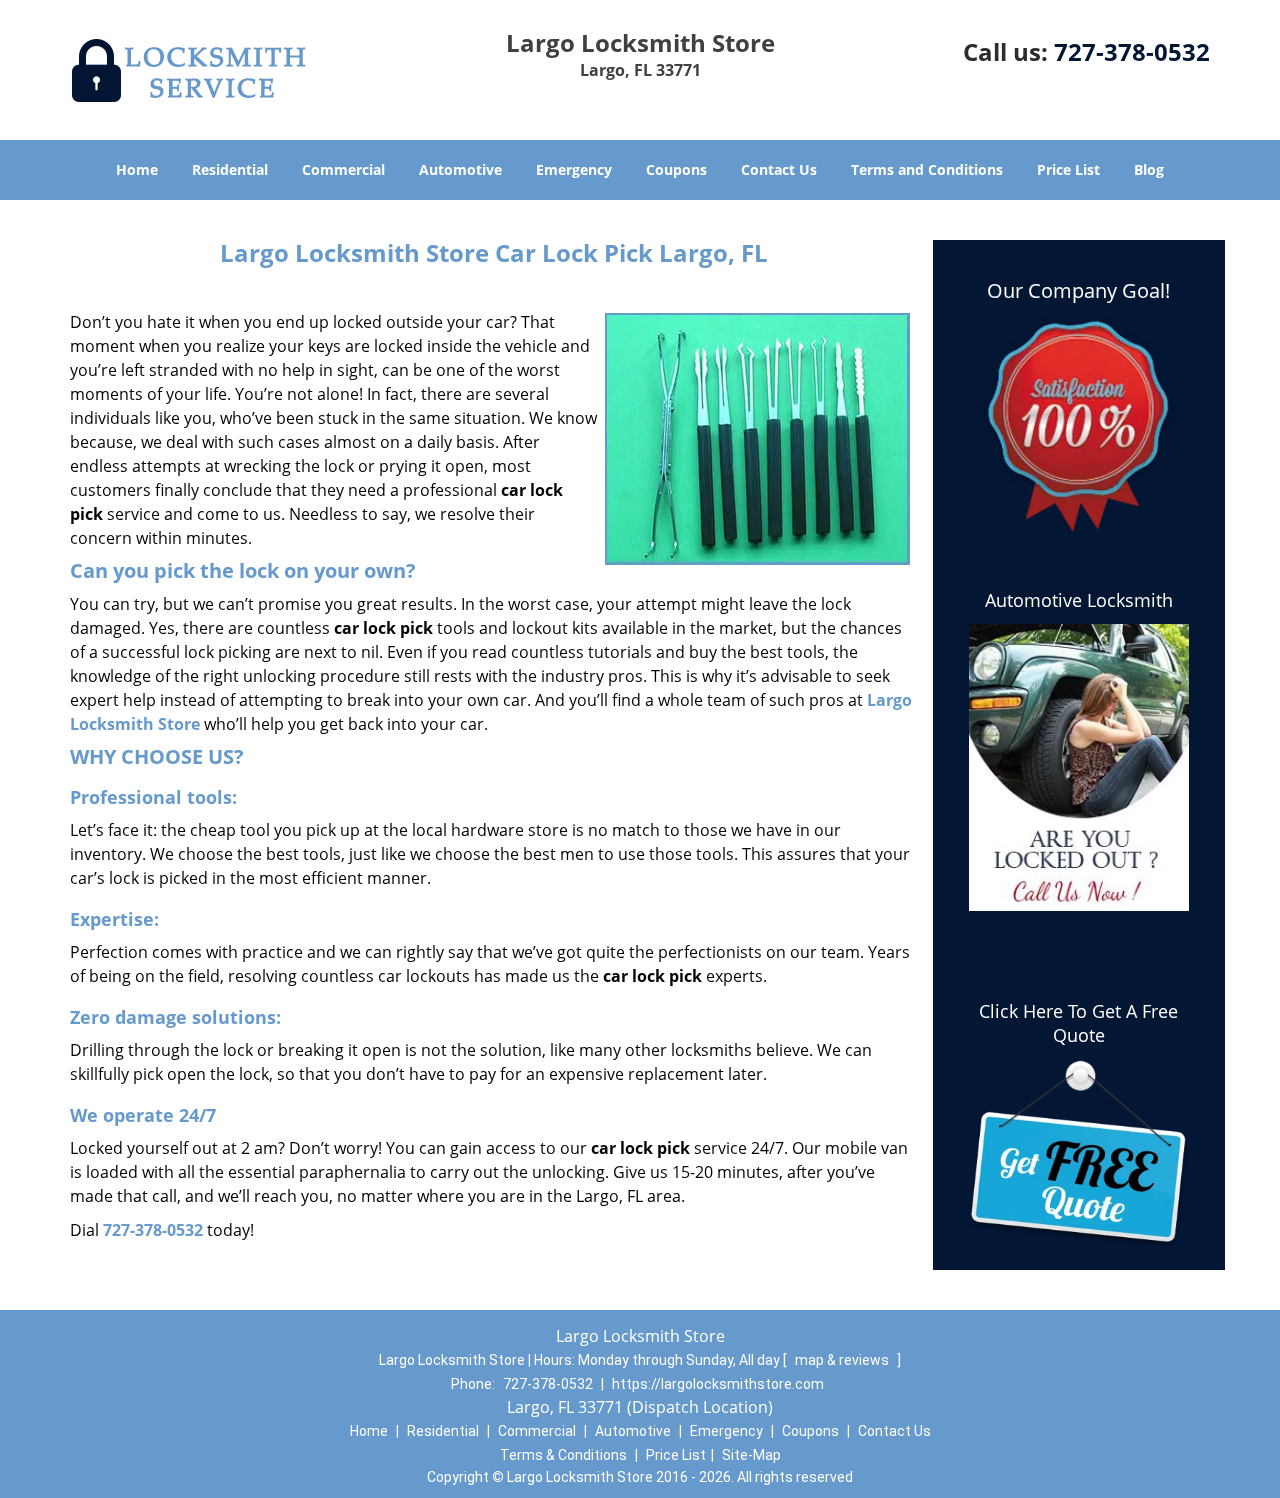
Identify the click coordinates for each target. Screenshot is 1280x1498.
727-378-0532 (1132, 51)
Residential (230, 169)
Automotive (460, 169)
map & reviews (843, 1360)
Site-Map (751, 1455)
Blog (1149, 169)
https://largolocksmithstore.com (718, 1384)
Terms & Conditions (563, 1455)
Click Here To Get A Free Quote (1078, 1023)
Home (137, 169)
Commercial (343, 169)
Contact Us (779, 169)
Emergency (574, 169)
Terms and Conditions (927, 169)
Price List (1068, 169)
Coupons (676, 169)
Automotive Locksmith (1079, 600)
